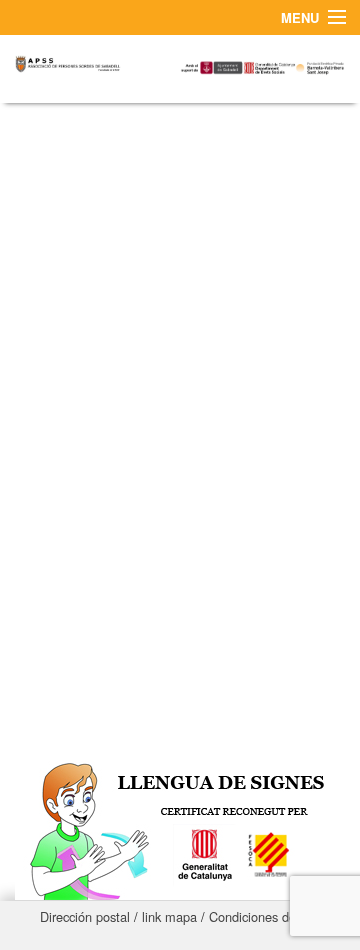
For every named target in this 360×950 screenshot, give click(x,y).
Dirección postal (85, 916)
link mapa (169, 916)
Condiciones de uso (264, 916)
